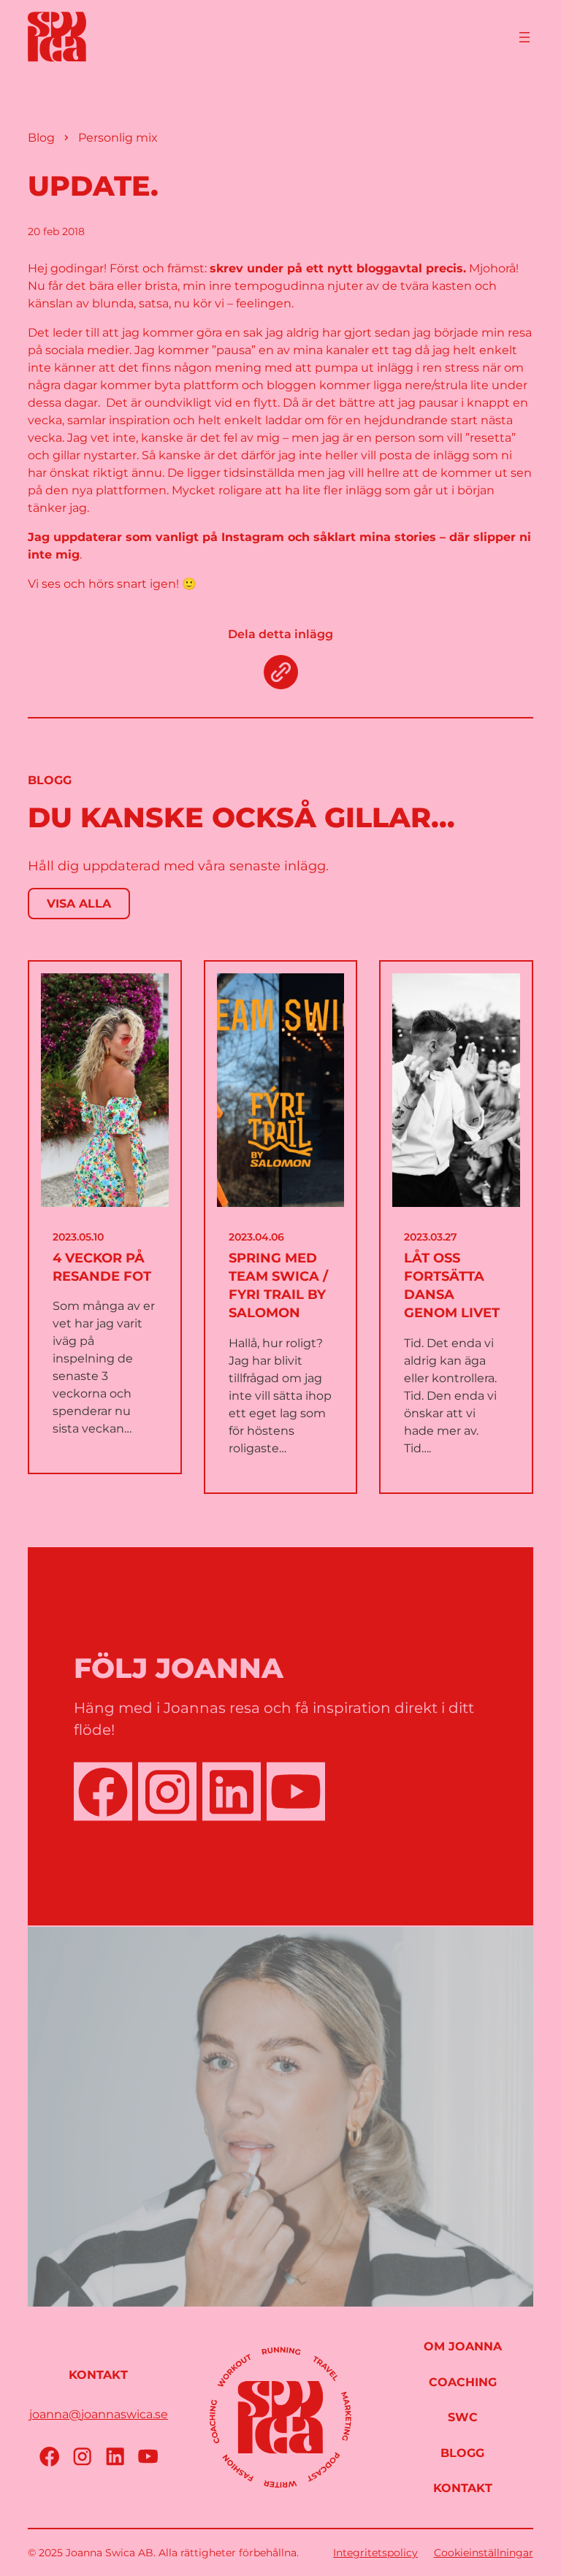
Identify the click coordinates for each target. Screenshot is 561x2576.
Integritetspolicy (375, 2553)
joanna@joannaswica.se (99, 2414)
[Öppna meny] (524, 37)
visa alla (79, 904)
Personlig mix (118, 138)
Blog (41, 138)
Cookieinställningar (484, 2553)
